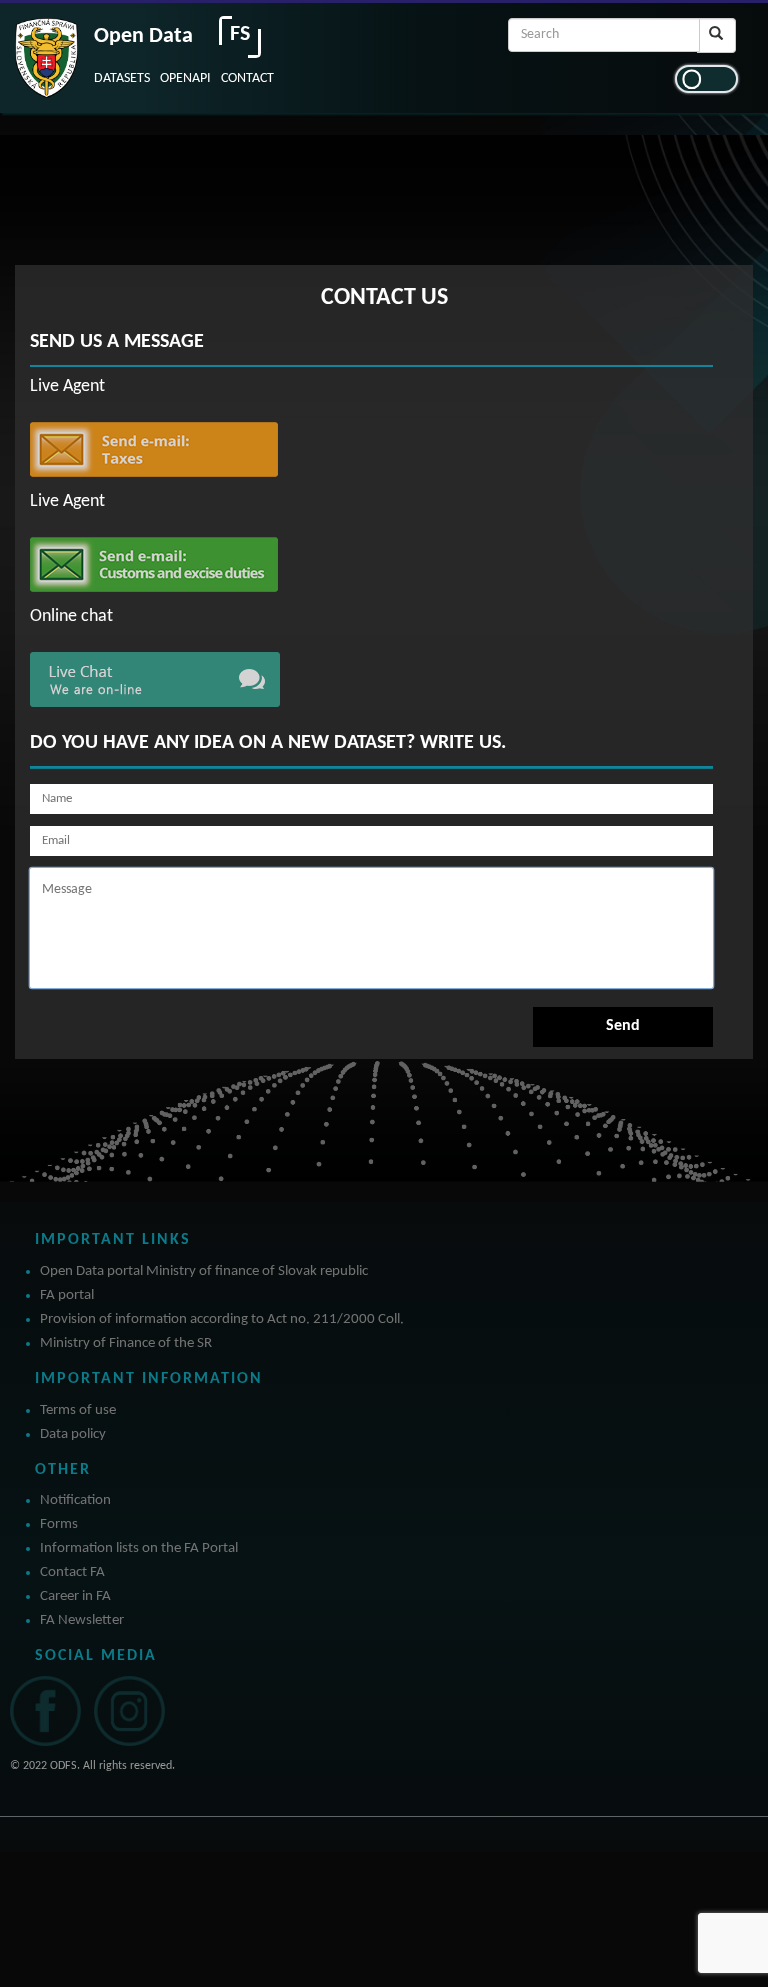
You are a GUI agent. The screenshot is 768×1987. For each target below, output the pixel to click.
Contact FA (72, 1572)
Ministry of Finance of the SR (126, 1343)
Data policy (73, 1434)
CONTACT (247, 78)
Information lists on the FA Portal (139, 1548)
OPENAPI (185, 78)
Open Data (143, 36)
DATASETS (122, 78)
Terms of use (78, 1410)
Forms (59, 1524)
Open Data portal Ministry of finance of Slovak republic (204, 1271)
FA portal (67, 1295)
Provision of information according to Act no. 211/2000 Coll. (222, 1319)
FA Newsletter (82, 1620)
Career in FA (75, 1596)
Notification (75, 1500)
